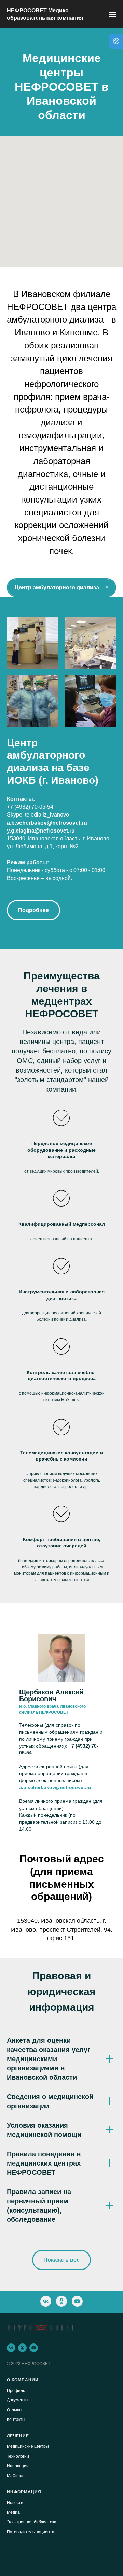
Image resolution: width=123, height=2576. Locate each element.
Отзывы (15, 2410)
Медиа (13, 2512)
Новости (15, 2503)
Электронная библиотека (32, 2522)
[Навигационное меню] (112, 14)
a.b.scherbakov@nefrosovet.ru (47, 823)
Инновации (18, 2466)
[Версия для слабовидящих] (116, 41)
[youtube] (77, 2301)
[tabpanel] (61, 773)
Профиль (16, 2391)
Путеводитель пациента (31, 2532)
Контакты (16, 2420)
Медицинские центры (28, 2446)
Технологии (18, 2456)
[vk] (46, 2301)
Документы (18, 2400)
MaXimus (16, 2476)
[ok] (61, 2301)
